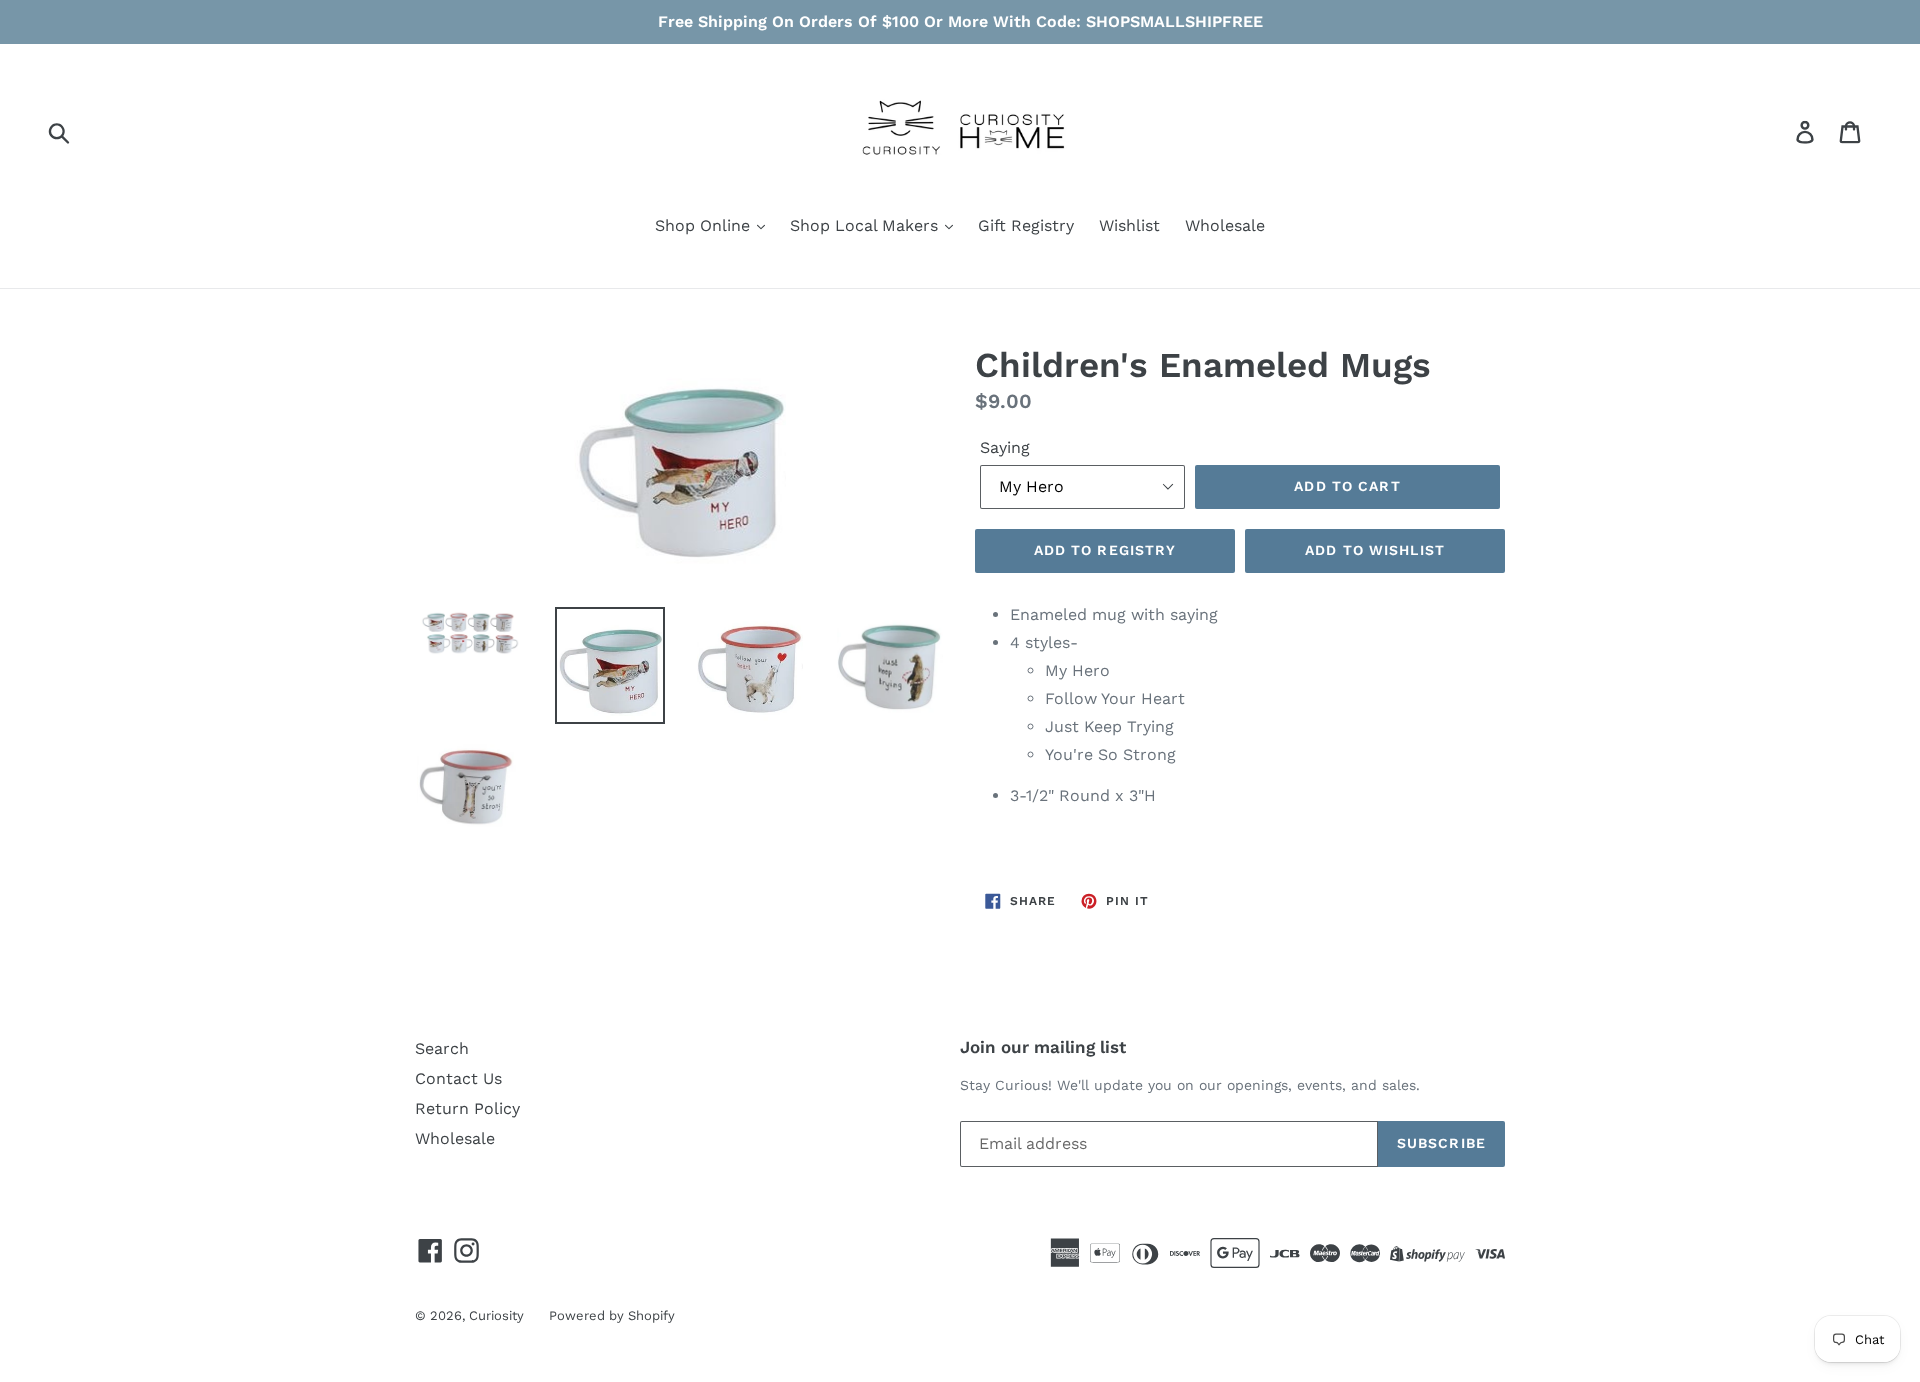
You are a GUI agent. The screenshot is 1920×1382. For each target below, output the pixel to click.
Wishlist (1129, 225)
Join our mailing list (1043, 1047)
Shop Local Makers (866, 225)
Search (442, 1048)
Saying (1005, 447)
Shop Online (705, 225)
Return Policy (467, 1108)
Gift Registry (1026, 225)
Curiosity (496, 1315)
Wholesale (1225, 225)
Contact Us (458, 1078)
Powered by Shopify (612, 1315)
